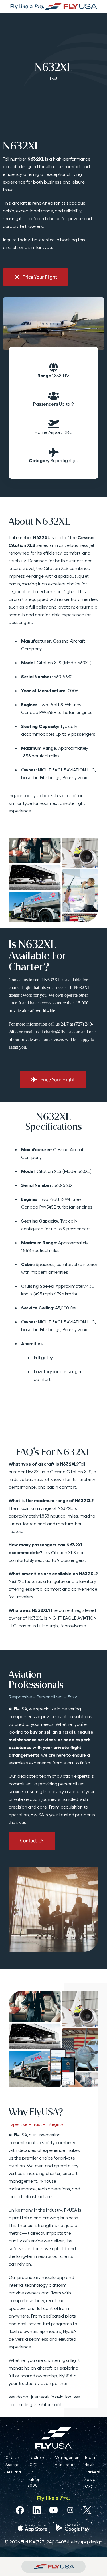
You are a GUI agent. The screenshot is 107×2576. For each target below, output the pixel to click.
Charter (13, 2457)
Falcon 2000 (34, 2482)
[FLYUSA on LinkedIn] (37, 2510)
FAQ (88, 2487)
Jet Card (13, 2472)
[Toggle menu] (95, 2567)
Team (90, 2457)
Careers (92, 2472)
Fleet (54, 78)
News (89, 2465)
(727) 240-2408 (51, 2542)
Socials (91, 2479)
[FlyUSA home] (53, 2567)
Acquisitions (66, 2465)
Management (68, 2457)
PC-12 (32, 2465)
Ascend (13, 2465)
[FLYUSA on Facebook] (20, 2510)
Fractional (37, 2457)
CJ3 (31, 2472)
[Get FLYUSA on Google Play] (72, 2528)
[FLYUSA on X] (87, 2510)
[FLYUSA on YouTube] (53, 2510)
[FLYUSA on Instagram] (70, 2510)
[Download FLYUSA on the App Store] (32, 2528)
